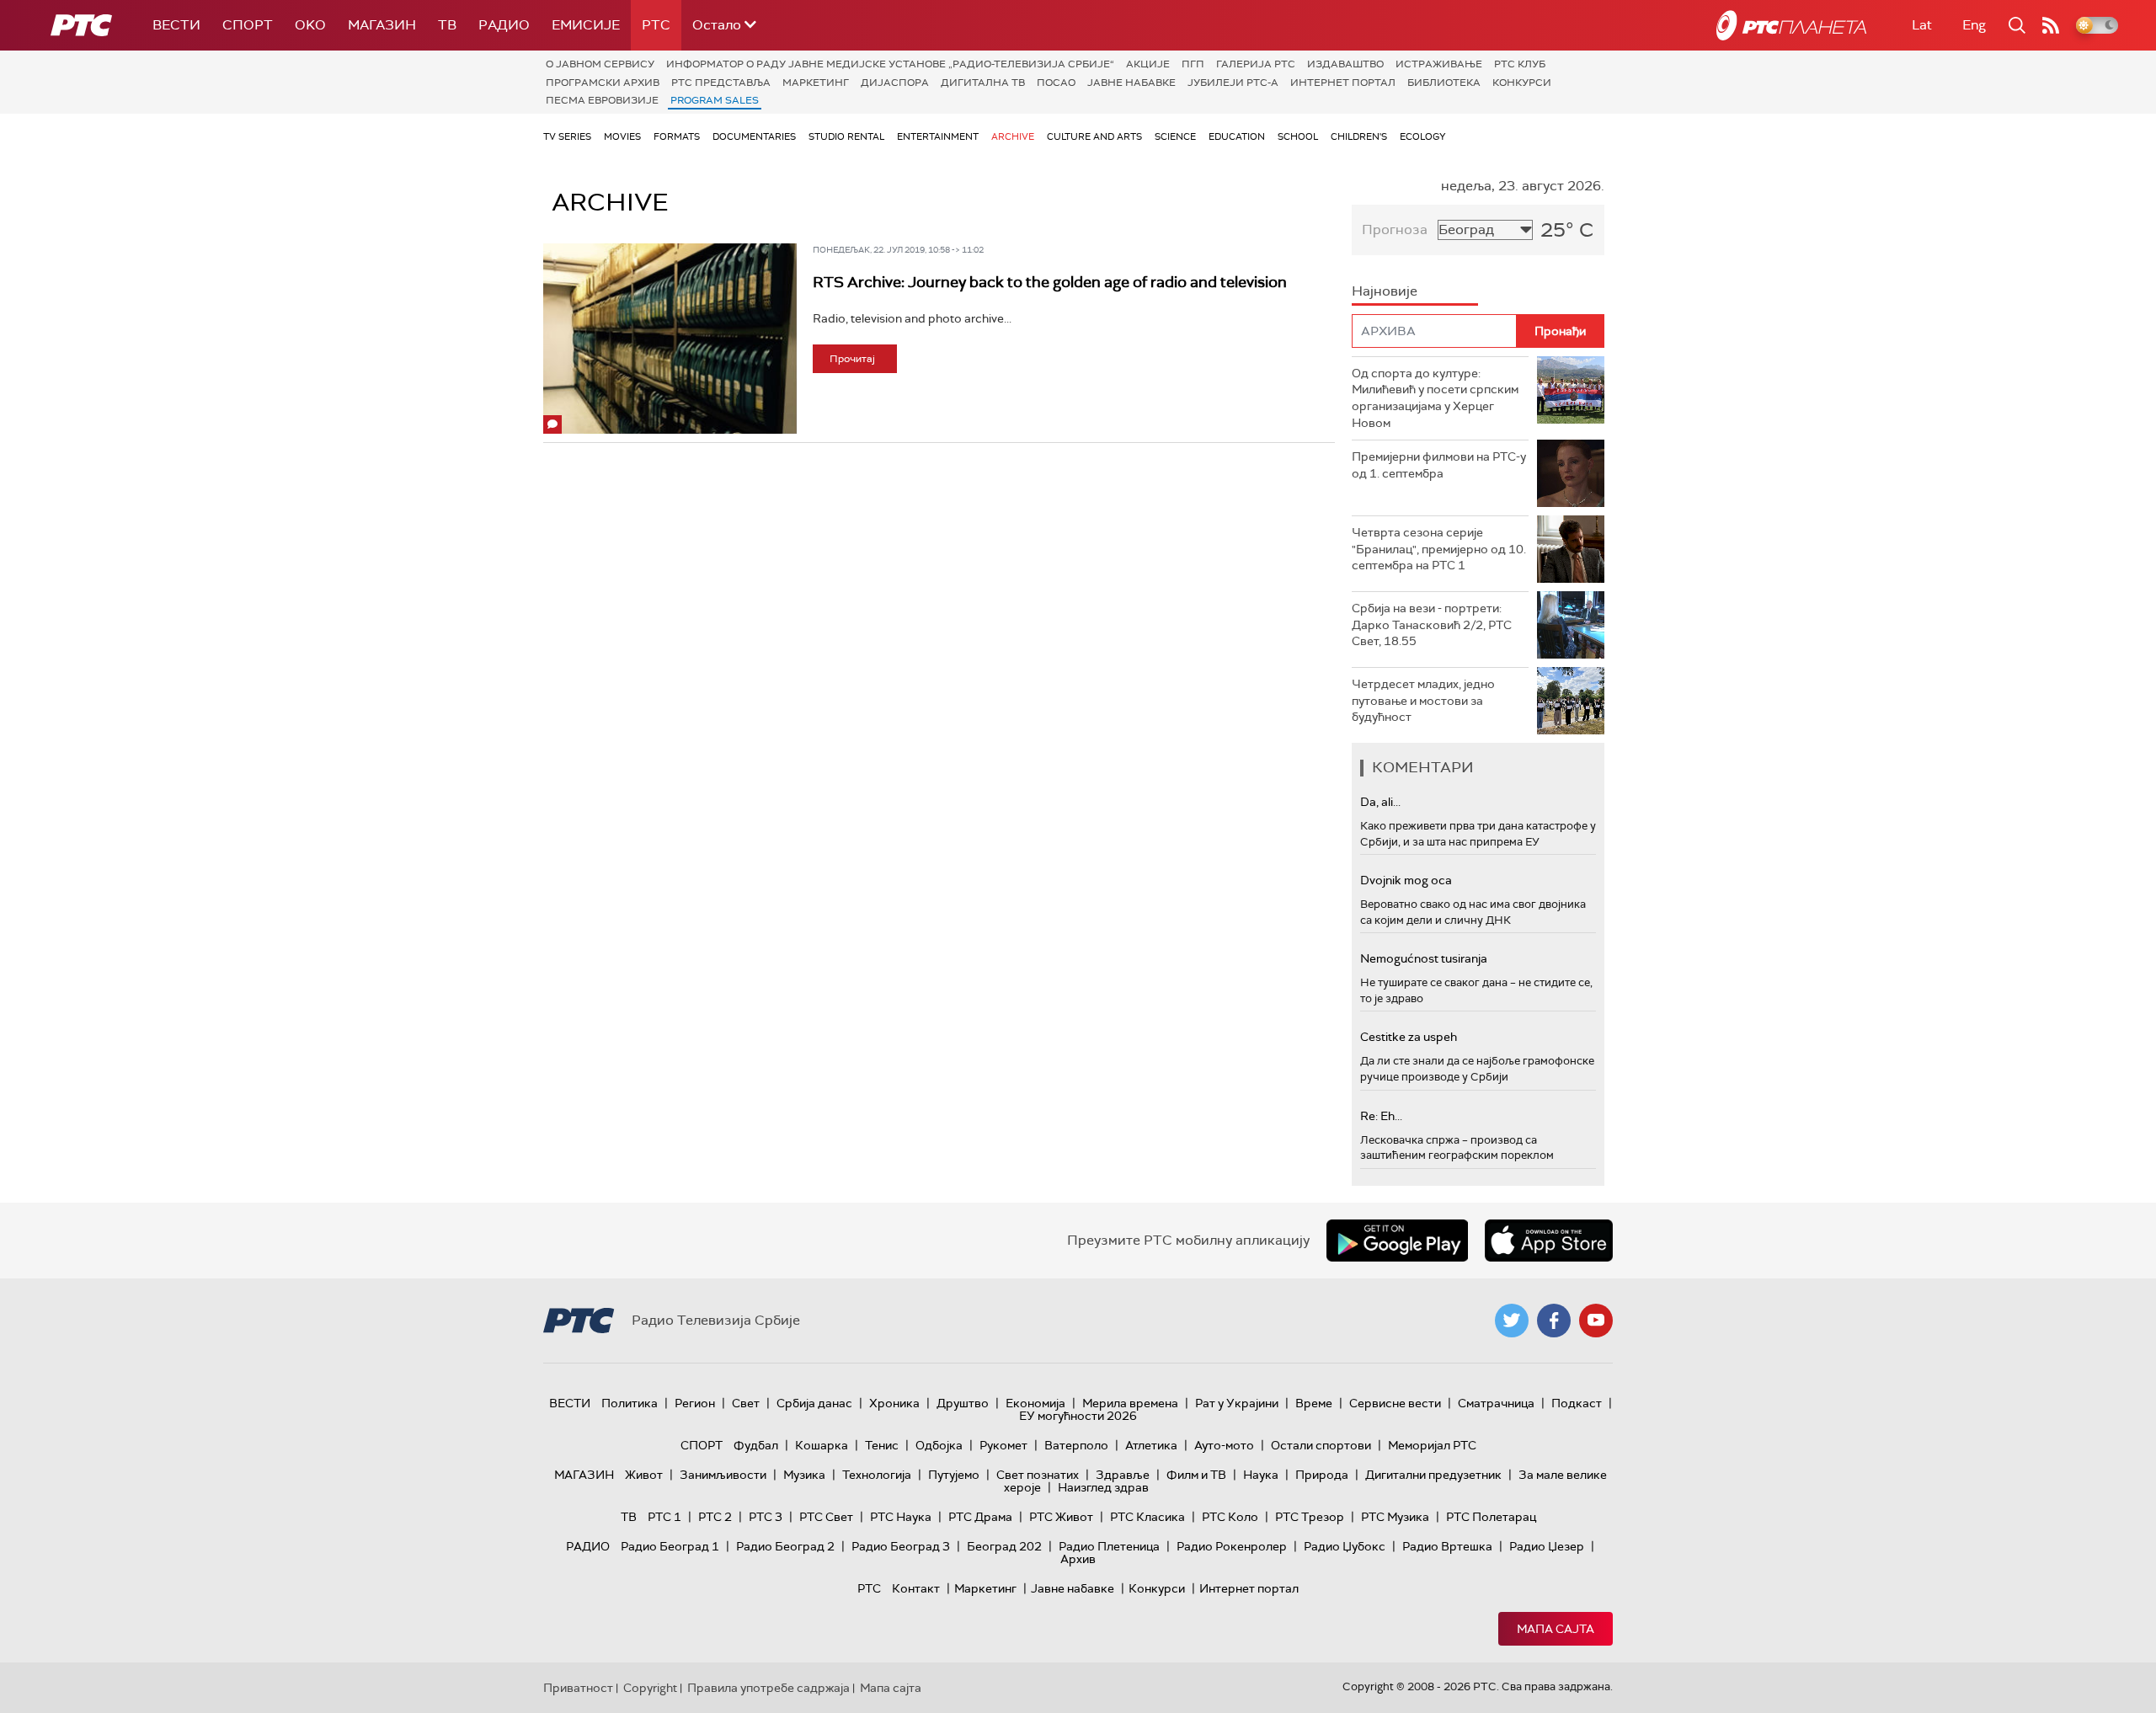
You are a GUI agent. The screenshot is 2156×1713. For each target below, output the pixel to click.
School (1298, 136)
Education (1237, 136)
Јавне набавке (1131, 83)
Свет (746, 1403)
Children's (1359, 136)
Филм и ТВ (1196, 1475)
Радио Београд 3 (901, 1546)
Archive (1013, 136)
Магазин (382, 25)
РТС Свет (826, 1517)
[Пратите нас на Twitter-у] (1512, 1321)
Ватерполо (1076, 1445)
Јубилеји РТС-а (1233, 83)
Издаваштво (1345, 64)
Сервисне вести (1395, 1403)
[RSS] (2051, 25)
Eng (1974, 25)
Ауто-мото (1224, 1445)
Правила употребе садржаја (768, 1688)
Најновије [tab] (1385, 291)
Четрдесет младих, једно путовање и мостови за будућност (1423, 700)
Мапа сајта (1556, 1629)
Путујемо (954, 1475)
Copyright (650, 1688)
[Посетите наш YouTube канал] (1596, 1321)
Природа (1322, 1475)
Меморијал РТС (1432, 1445)
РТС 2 (715, 1517)
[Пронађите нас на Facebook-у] (1554, 1321)
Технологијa (877, 1475)
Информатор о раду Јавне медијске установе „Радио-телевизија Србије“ (890, 64)
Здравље (1123, 1475)
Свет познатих (1038, 1475)
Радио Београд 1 (670, 1546)
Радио (504, 25)
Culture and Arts (1094, 136)
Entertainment (938, 136)
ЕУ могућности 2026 (1078, 1416)
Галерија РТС (1256, 64)
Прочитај (852, 359)
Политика (630, 1403)
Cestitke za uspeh (1409, 1037)
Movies (622, 136)
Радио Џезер (1547, 1546)
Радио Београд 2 (785, 1546)
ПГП (1193, 64)
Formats (677, 136)
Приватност (578, 1688)
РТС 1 (664, 1517)
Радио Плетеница (1109, 1546)
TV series (567, 136)
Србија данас (814, 1403)
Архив (1078, 1559)
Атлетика (1151, 1445)
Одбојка (939, 1445)
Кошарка (822, 1445)
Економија (1035, 1403)
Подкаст (1577, 1403)
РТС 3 (766, 1517)
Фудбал (756, 1445)
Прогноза (1395, 229)
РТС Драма (980, 1517)
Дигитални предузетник (1433, 1475)
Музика (804, 1475)
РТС (656, 25)
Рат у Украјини (1237, 1403)
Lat (1922, 25)
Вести (176, 25)
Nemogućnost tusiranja (1424, 958)
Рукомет (1003, 1445)
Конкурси (1522, 83)
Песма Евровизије (602, 100)
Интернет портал (1343, 83)
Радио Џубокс (1345, 1546)
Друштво (963, 1403)
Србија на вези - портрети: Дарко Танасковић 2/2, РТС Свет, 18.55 (1432, 624)
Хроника (894, 1403)
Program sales (715, 100)
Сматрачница (1496, 1403)
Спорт (248, 25)
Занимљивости (723, 1475)
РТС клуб (1520, 64)
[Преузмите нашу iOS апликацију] (1549, 1241)
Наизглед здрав (1103, 1487)
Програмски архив (603, 83)
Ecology (1423, 136)
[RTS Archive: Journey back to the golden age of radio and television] (670, 339)
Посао (1056, 83)
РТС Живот (1061, 1517)
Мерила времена (1130, 1403)
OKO (310, 25)
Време (1314, 1403)
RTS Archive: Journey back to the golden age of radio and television (1050, 282)
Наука (1261, 1475)
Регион (695, 1403)
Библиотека (1444, 83)
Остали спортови (1321, 1445)
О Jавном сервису (600, 64)
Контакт (916, 1588)
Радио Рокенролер (1232, 1546)
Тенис (882, 1445)
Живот (644, 1475)
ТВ (447, 25)
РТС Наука (901, 1517)
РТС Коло (1230, 1517)
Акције (1148, 64)
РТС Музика (1395, 1517)
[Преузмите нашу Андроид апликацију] (1397, 1241)
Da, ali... (1380, 802)
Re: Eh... (1381, 1116)
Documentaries (754, 136)
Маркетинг (816, 83)
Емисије (586, 25)
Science (1175, 136)
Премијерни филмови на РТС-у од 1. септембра (1439, 465)
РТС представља (721, 83)
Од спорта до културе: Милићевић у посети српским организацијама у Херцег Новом (1435, 398)
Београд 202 (1004, 1546)
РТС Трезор (1310, 1517)
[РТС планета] (1791, 25)
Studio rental (846, 136)
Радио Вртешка (1447, 1546)
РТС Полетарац (1491, 1517)
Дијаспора (895, 83)
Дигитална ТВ (983, 83)
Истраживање (1439, 64)
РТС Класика (1147, 1517)
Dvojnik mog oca (1406, 880)
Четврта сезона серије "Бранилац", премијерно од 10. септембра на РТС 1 (1439, 549)
